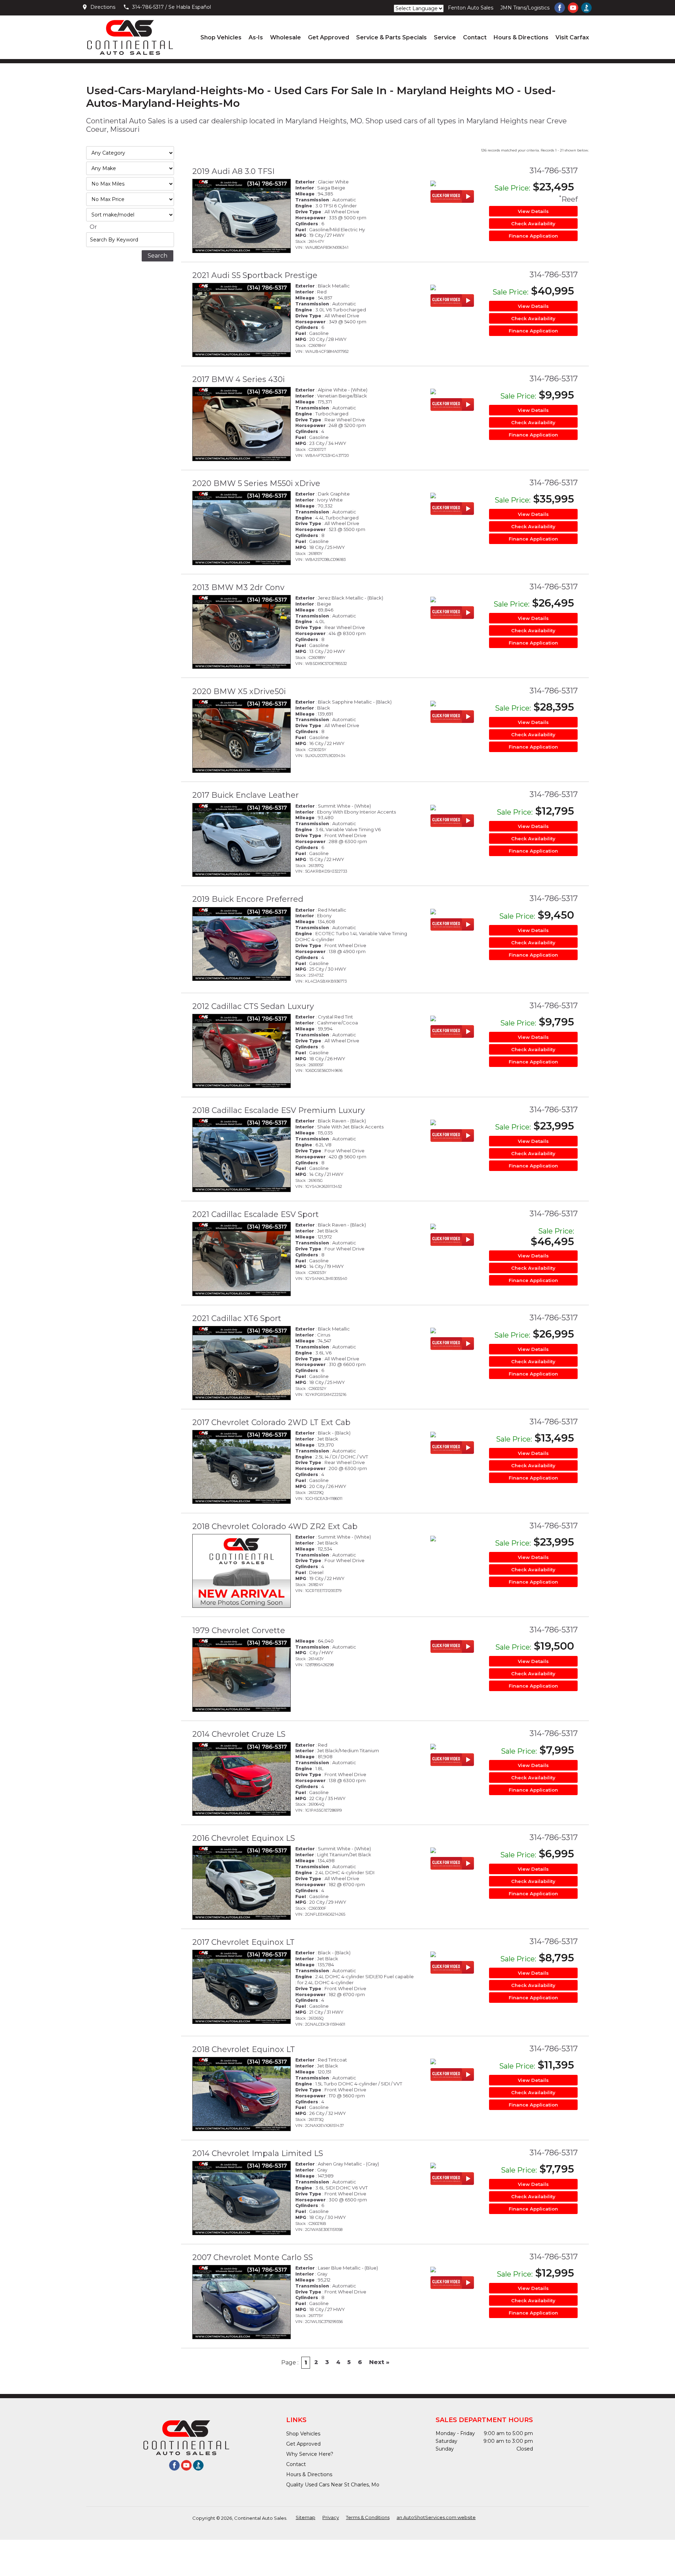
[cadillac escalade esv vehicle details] (242, 1155)
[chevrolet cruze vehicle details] (242, 1779)
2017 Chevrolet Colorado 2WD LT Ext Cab (271, 1422)
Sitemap (306, 2517)
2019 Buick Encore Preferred (248, 899)
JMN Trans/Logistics (525, 8)
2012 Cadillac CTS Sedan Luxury (253, 1006)
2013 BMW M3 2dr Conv (238, 587)
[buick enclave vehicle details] (242, 840)
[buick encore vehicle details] (242, 944)
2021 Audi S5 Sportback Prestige (255, 275)
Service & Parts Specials (391, 37)
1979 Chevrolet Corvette (239, 1630)
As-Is (256, 37)
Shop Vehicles (221, 37)
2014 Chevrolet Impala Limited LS (258, 2153)
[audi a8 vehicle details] (242, 216)
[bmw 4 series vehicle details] (242, 424)
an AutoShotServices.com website (436, 2517)
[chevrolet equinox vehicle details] (242, 1883)
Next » (379, 2362)
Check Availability (533, 224)
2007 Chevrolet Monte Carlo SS (253, 2257)
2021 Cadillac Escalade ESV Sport (256, 1214)
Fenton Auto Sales (471, 8)
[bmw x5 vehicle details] (242, 736)
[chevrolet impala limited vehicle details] (242, 2198)
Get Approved (329, 37)
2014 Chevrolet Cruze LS (239, 1734)
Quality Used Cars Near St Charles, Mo (333, 2485)
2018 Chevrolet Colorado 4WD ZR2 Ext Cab (275, 1526)
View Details (533, 211)
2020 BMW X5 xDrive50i (239, 691)
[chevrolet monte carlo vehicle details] (242, 2302)
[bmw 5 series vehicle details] (242, 528)
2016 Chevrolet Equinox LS (244, 1838)
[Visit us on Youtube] (573, 8)
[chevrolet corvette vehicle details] (242, 1675)
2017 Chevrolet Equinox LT (243, 1942)
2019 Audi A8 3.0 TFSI (233, 171)
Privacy (331, 2517)
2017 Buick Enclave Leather (246, 795)
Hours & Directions (521, 37)
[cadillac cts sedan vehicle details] (242, 1051)
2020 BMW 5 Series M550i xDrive (256, 483)
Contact (475, 37)
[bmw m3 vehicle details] (242, 632)
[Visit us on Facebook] (560, 8)
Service (445, 37)
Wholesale (285, 37)
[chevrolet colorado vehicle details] (242, 1467)
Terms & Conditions (368, 2517)
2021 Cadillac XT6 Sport (237, 1318)
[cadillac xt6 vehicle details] (242, 1363)
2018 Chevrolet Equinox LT (244, 2049)
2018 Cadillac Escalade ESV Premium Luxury (279, 1110)
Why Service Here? (310, 2454)
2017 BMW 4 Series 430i (239, 379)
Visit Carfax (572, 37)
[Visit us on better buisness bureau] (586, 8)
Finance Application (533, 236)
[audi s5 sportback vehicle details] (242, 320)
